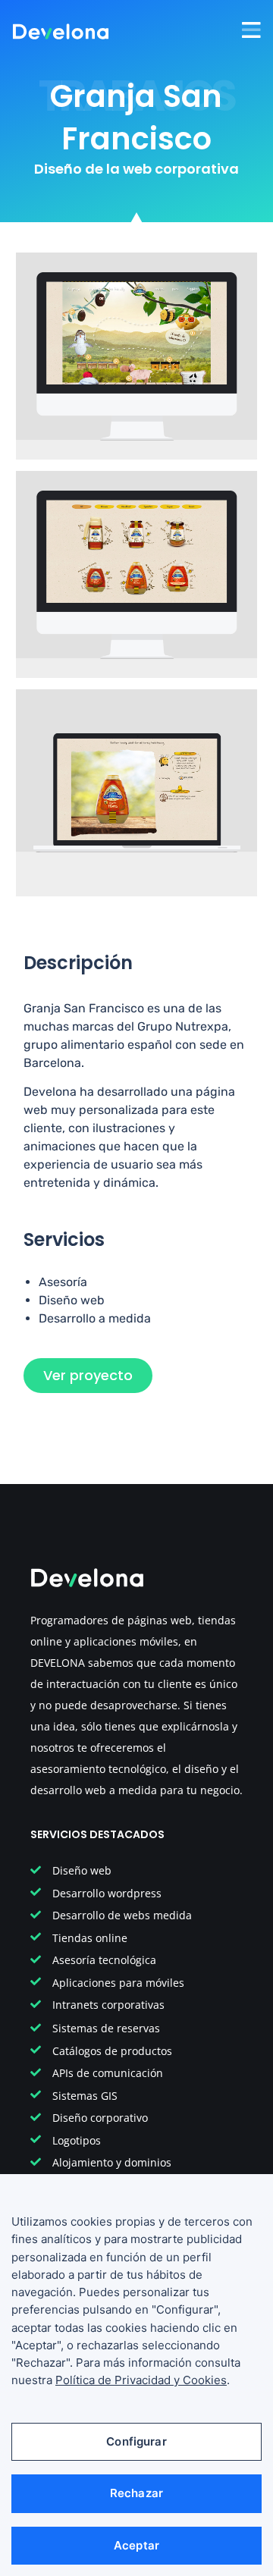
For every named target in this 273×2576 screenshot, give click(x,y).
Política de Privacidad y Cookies (141, 2380)
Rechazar (136, 2493)
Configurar (136, 2441)
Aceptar (136, 2545)
